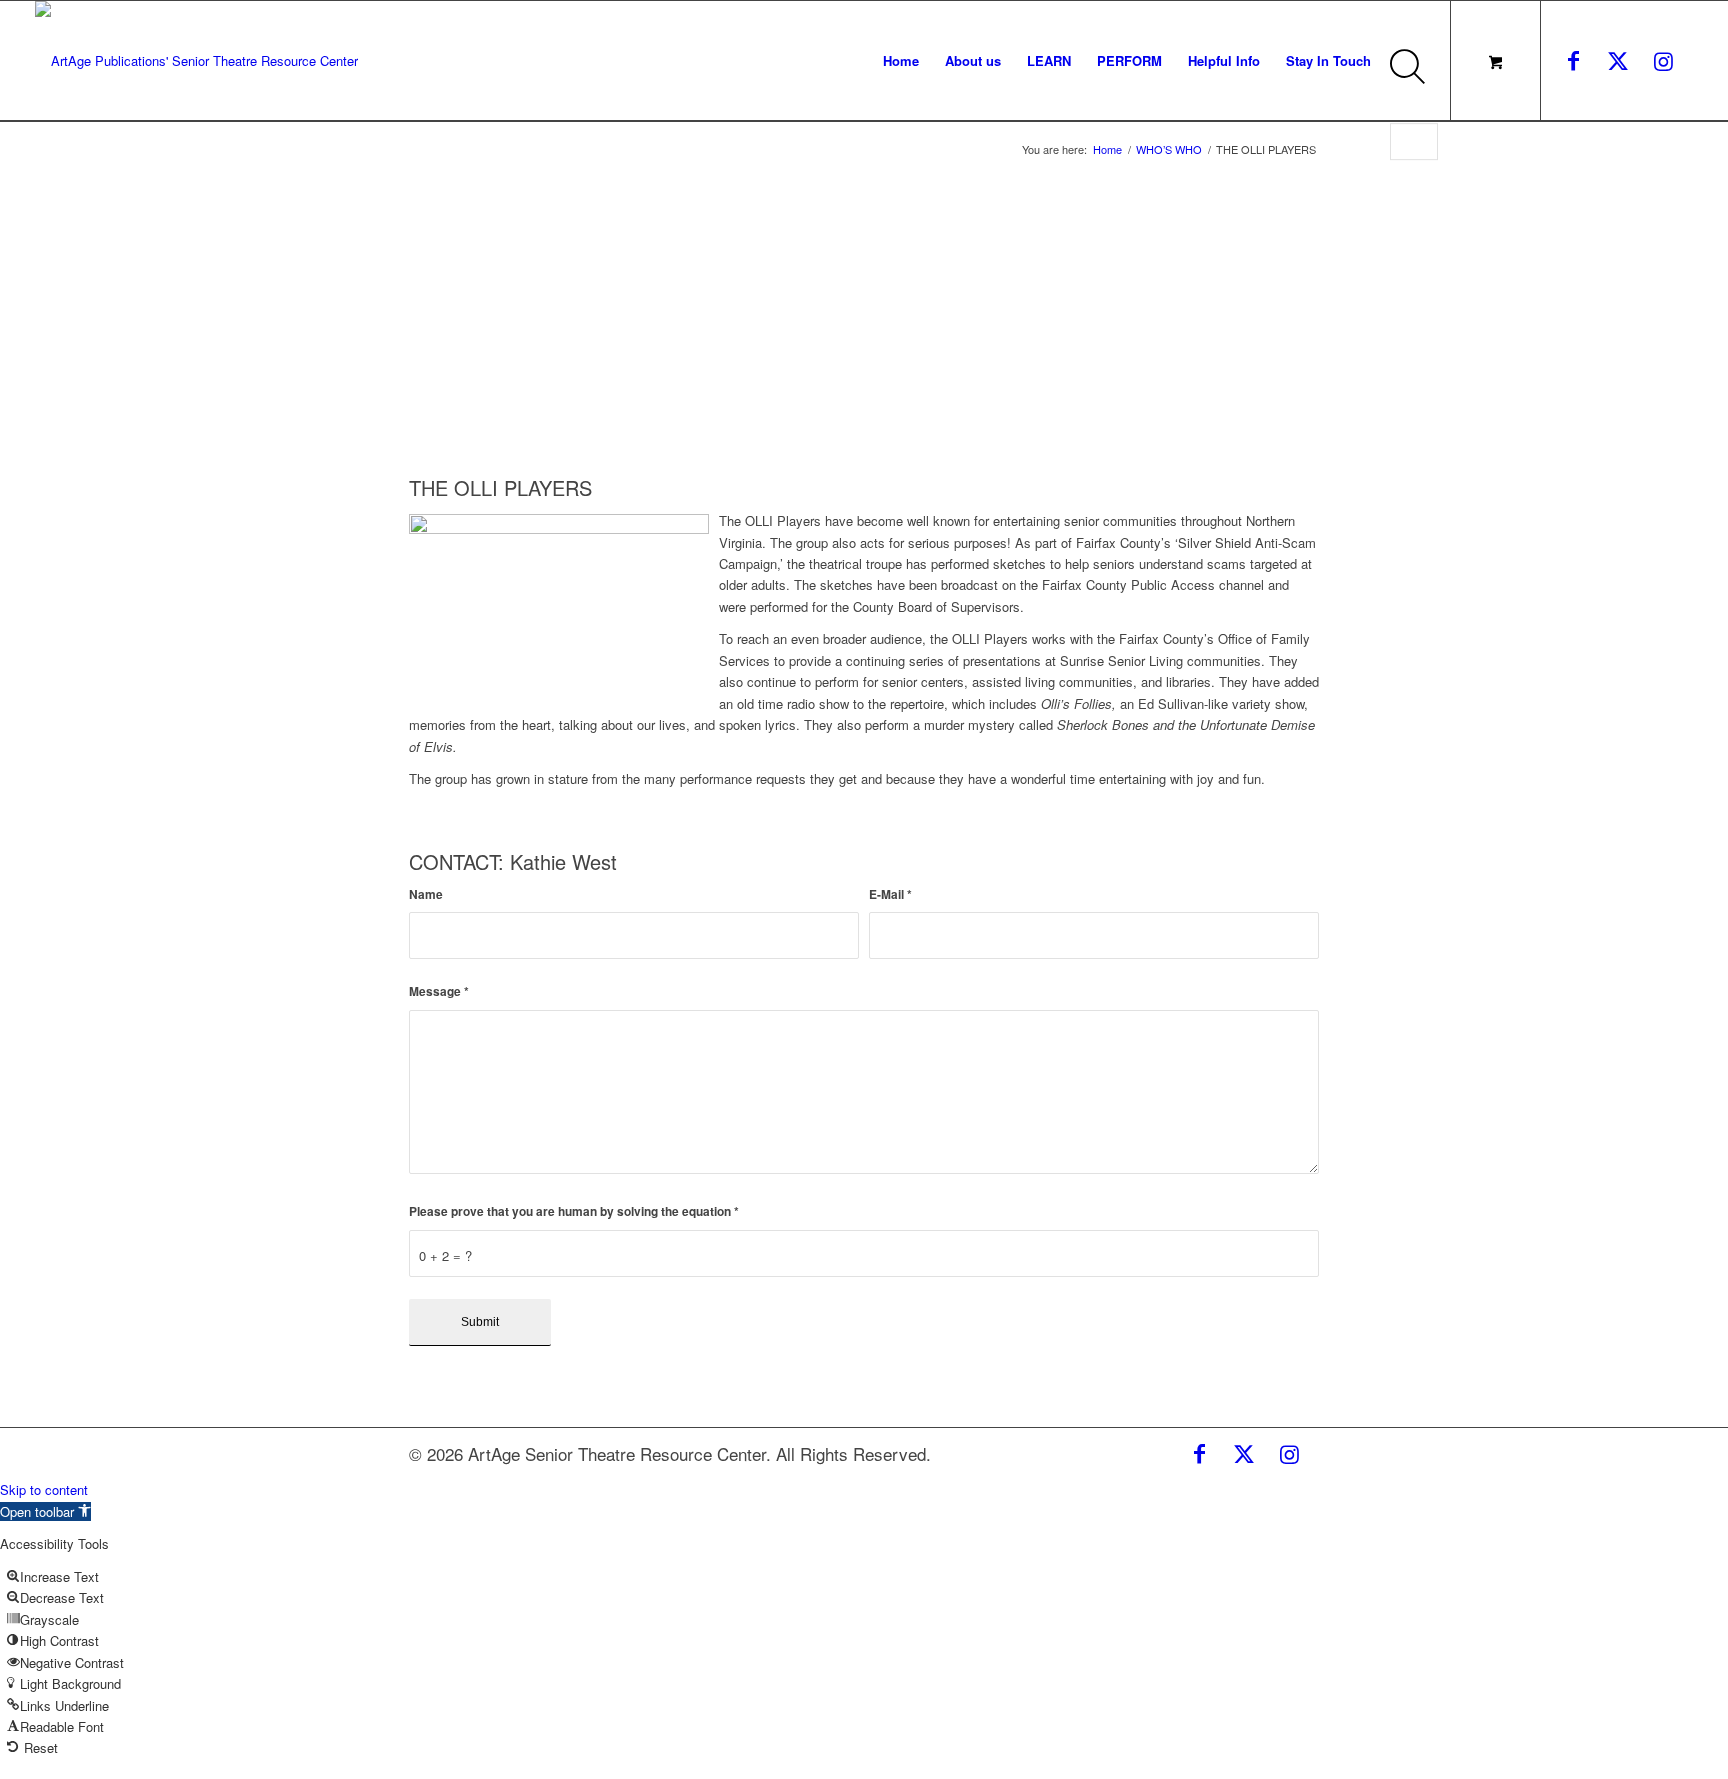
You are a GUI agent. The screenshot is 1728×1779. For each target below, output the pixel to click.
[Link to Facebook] (1573, 60)
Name (426, 894)
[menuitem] (901, 61)
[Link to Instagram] (1663, 60)
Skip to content (44, 1489)
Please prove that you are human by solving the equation (574, 1211)
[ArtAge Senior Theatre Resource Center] (196, 61)
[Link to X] (1618, 60)
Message (439, 991)
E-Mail (890, 894)
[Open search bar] (1412, 78)
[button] (45, 1511)
